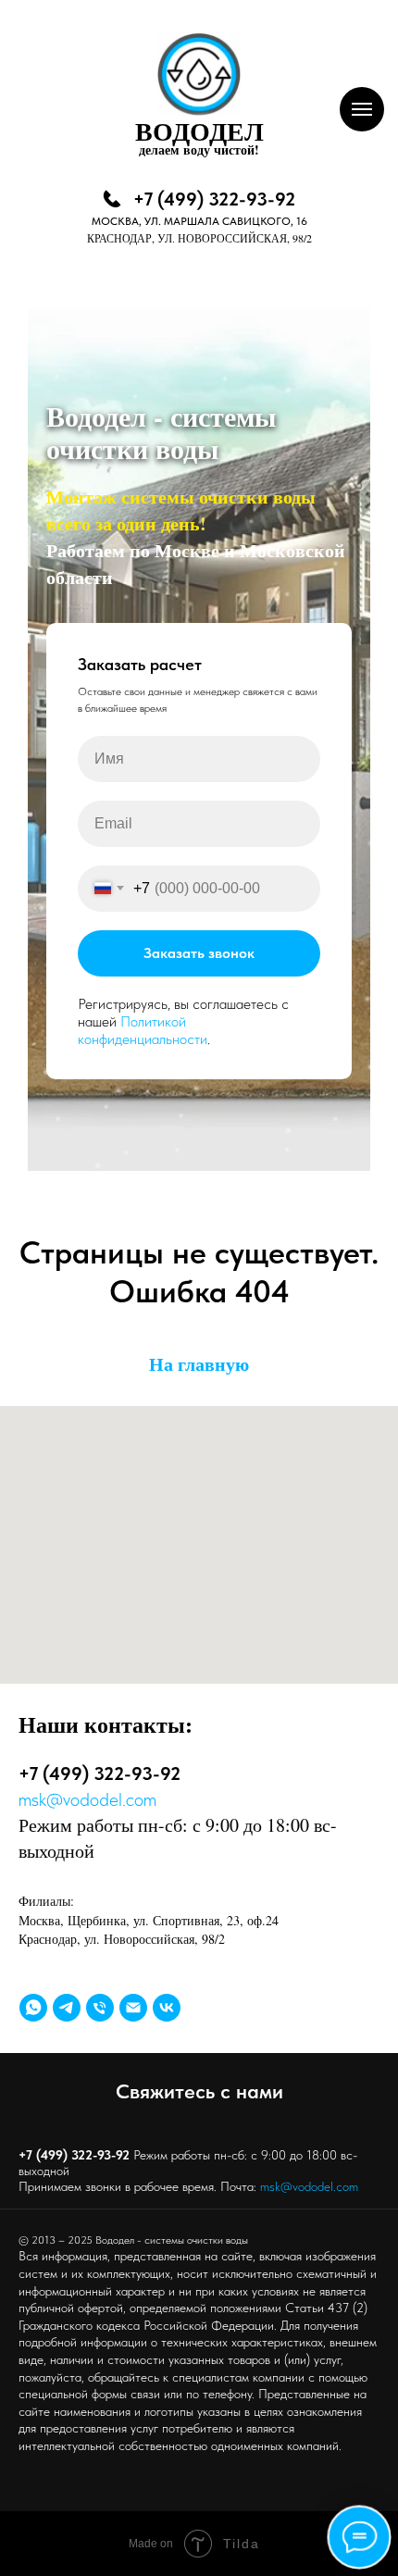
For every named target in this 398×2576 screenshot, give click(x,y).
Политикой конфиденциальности (143, 1886)
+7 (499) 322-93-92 (214, 199)
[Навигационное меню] (362, 109)
